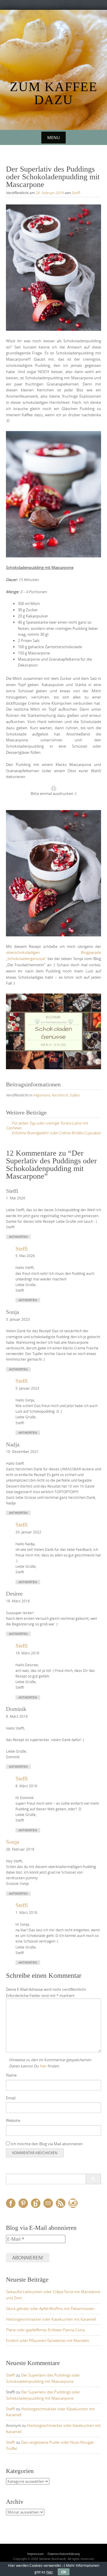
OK (64, 2572)
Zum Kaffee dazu (54, 93)
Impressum (36, 2554)
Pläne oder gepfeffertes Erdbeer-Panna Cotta (45, 2330)
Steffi (76, 193)
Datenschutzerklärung (64, 2554)
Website (13, 2120)
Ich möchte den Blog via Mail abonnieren (46, 2144)
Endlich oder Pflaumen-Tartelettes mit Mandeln (48, 2341)
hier (43, 2066)
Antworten (18, 1237)
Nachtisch (60, 1095)
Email (11, 2098)
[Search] (93, 2179)
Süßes (75, 1095)
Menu (53, 137)
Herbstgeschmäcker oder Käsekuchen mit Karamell (51, 2319)
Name (11, 2075)
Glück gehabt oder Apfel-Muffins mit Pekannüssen (50, 2309)
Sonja (12, 1842)
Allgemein (41, 1095)
